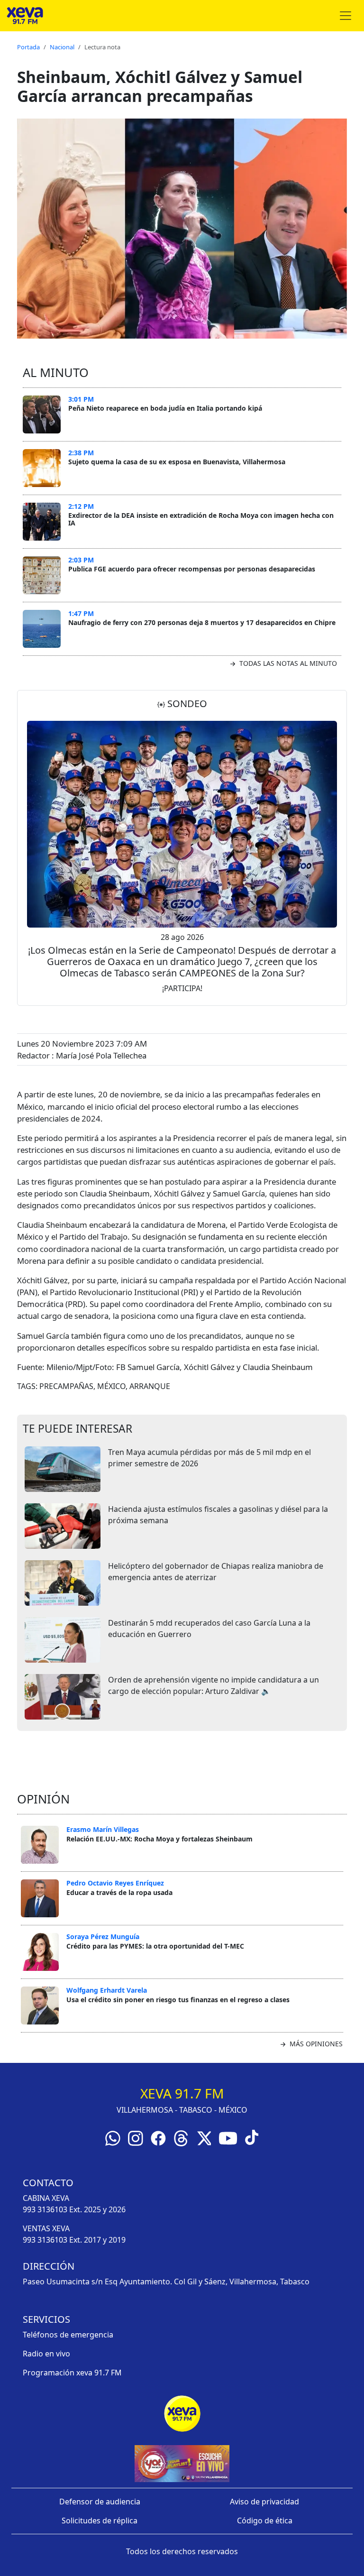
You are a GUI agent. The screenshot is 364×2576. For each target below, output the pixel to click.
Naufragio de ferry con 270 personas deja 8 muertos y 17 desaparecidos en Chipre (202, 622)
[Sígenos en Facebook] (158, 2137)
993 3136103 (45, 2209)
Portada (28, 47)
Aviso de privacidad (264, 2502)
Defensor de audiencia (100, 2502)
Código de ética (265, 2521)
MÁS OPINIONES (315, 2044)
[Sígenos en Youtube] (228, 2137)
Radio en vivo (46, 2354)
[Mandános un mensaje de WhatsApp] (113, 2137)
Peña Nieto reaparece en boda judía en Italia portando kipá (165, 408)
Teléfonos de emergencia (68, 2335)
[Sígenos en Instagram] (136, 2137)
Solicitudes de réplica (100, 2521)
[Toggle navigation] (346, 16)
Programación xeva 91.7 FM (72, 2373)
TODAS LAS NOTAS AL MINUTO (287, 663)
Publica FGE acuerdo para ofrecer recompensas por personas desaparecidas (192, 569)
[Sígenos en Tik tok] (252, 2136)
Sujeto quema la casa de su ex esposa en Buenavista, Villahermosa (177, 462)
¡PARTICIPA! (182, 988)
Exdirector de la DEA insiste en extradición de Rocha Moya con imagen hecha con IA (201, 519)
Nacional (62, 47)
